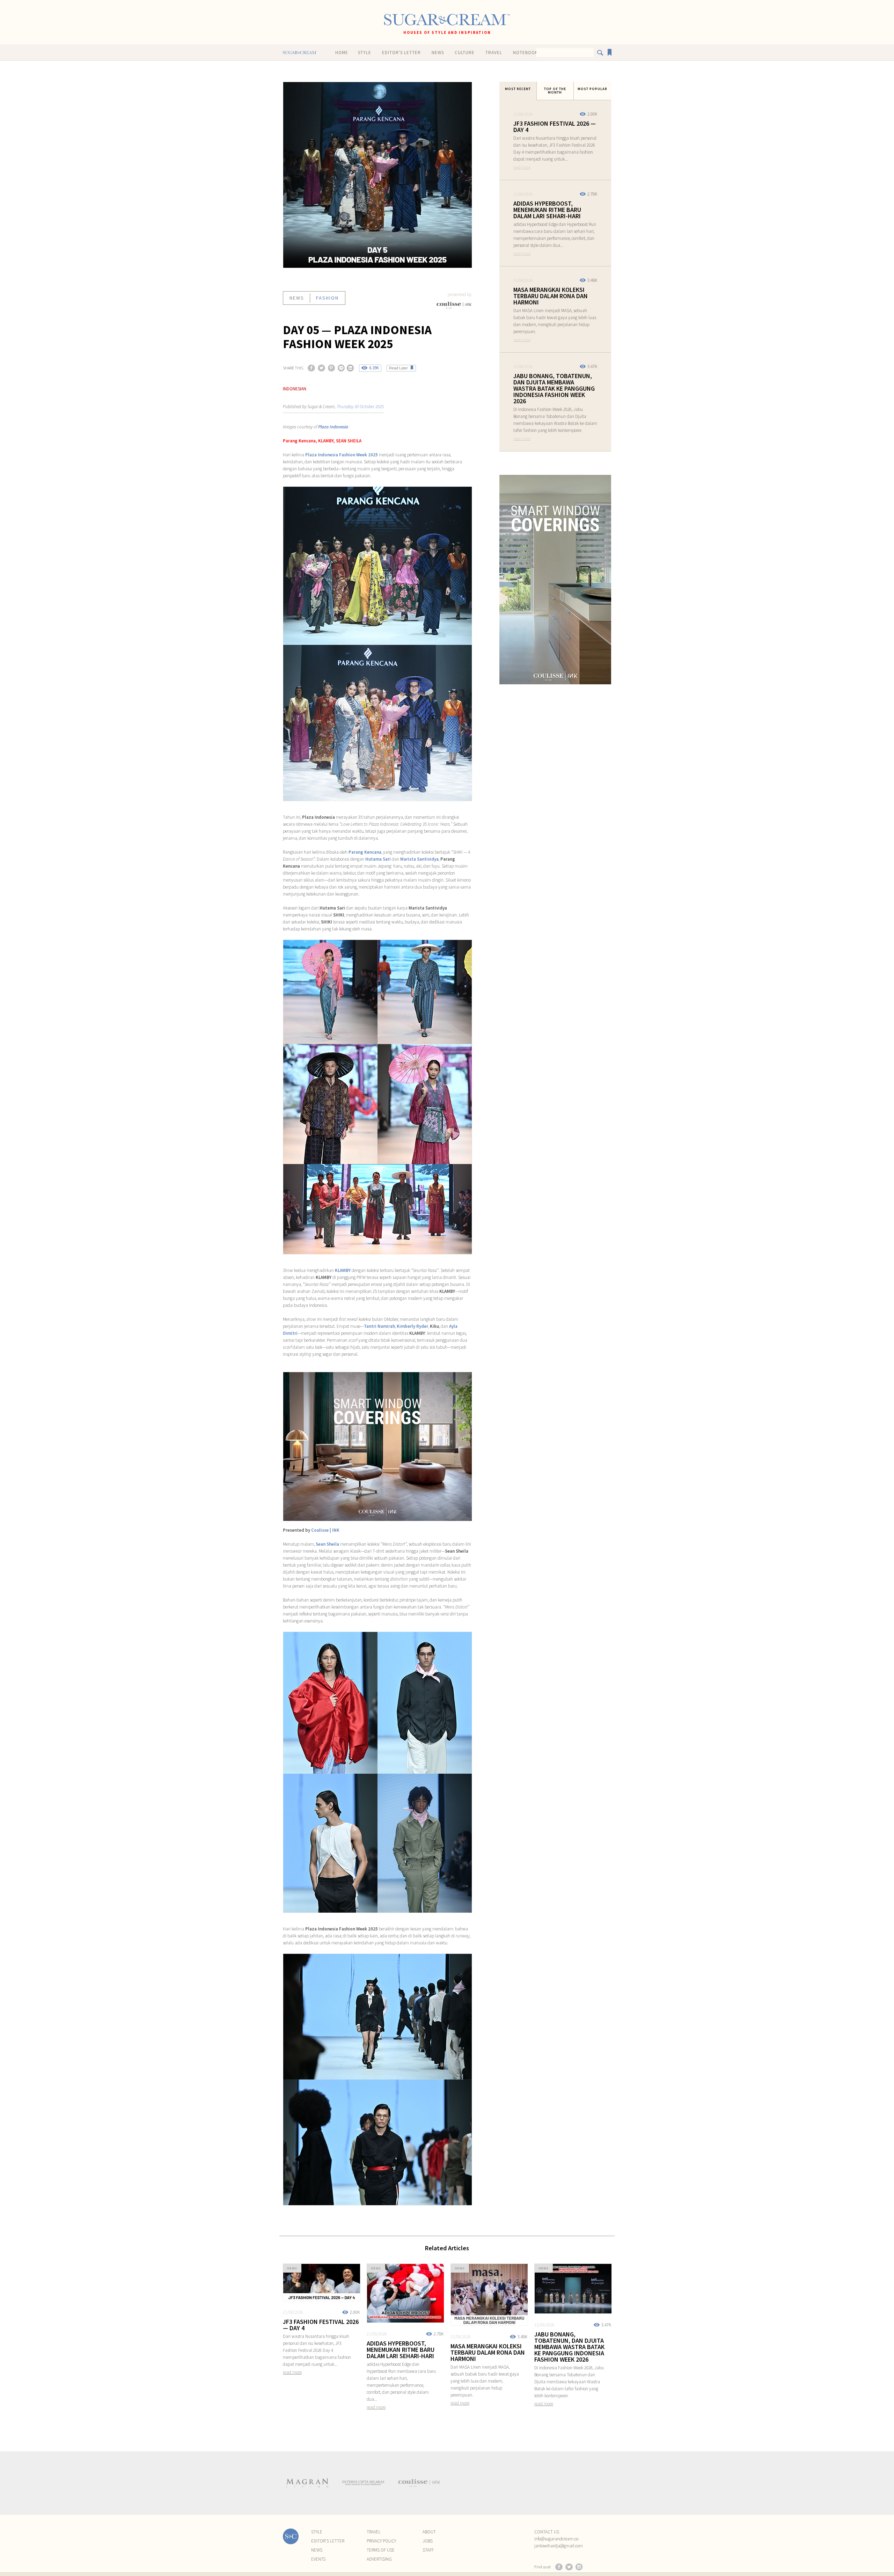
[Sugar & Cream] (447, 20)
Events (318, 2559)
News (438, 53)
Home (342, 53)
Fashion (327, 298)
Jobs (428, 2541)
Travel (494, 53)
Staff (428, 2550)
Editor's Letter (401, 53)
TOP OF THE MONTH (555, 91)
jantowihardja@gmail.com (559, 2546)
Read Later (398, 368)
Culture (465, 53)
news (297, 298)
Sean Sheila (327, 1544)
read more (522, 167)
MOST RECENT (518, 89)
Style (365, 53)
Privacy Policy (381, 2541)
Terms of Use (381, 2550)
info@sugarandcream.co (556, 2539)
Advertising (379, 2559)
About (429, 2532)
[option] (307, 2483)
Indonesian (295, 389)
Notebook (525, 53)
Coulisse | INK (325, 1530)
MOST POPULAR (592, 89)
